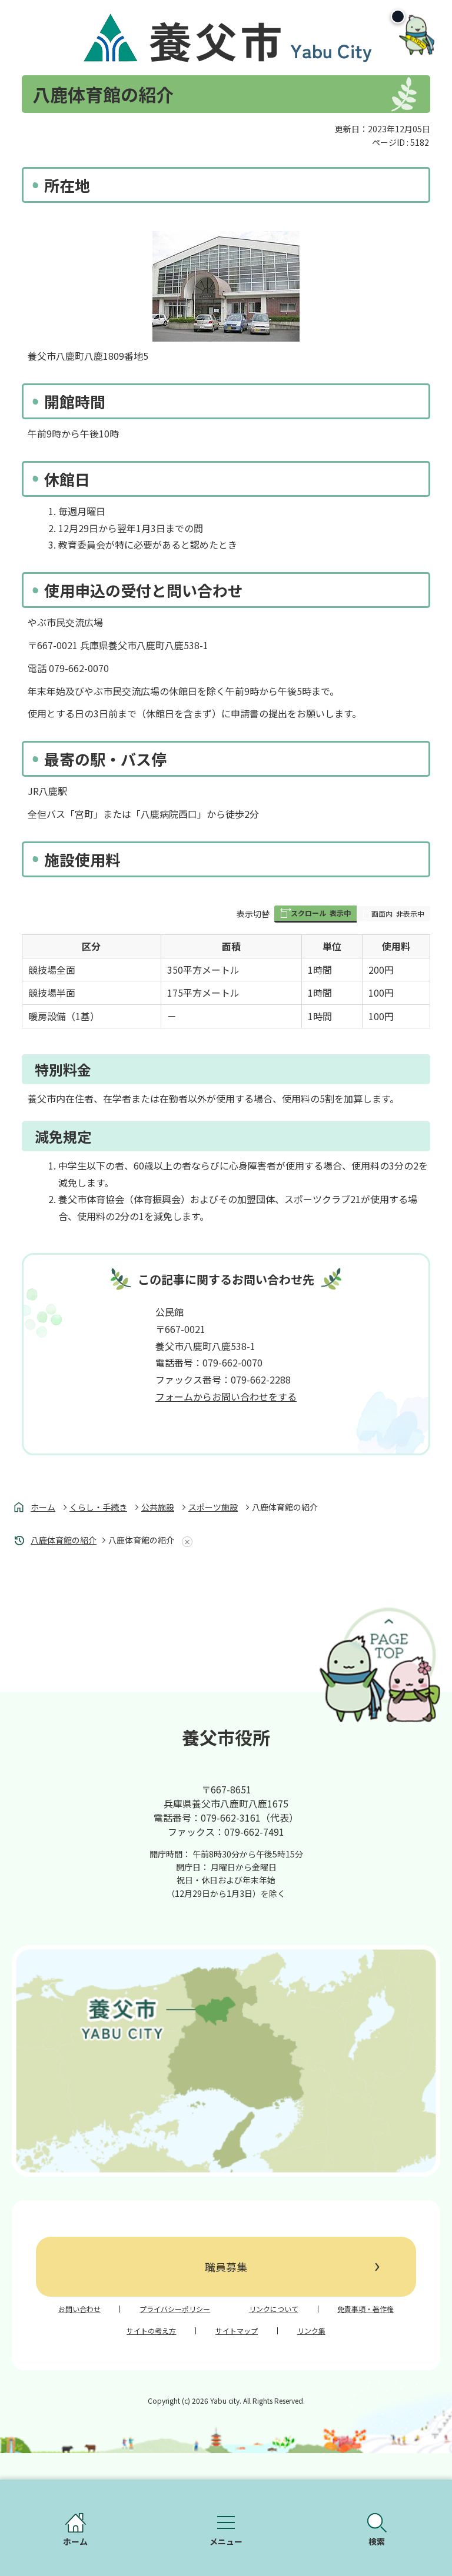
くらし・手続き (98, 1507)
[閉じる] (398, 16)
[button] (315, 914)
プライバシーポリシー (175, 2309)
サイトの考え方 (151, 2331)
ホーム (43, 1507)
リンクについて (274, 2309)
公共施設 (158, 1507)
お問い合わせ (79, 2309)
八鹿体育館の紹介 (64, 1540)
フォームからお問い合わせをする (226, 1396)
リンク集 (311, 2331)
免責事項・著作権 (365, 2309)
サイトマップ (237, 2331)
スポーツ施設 (213, 1507)
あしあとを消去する (185, 1542)
